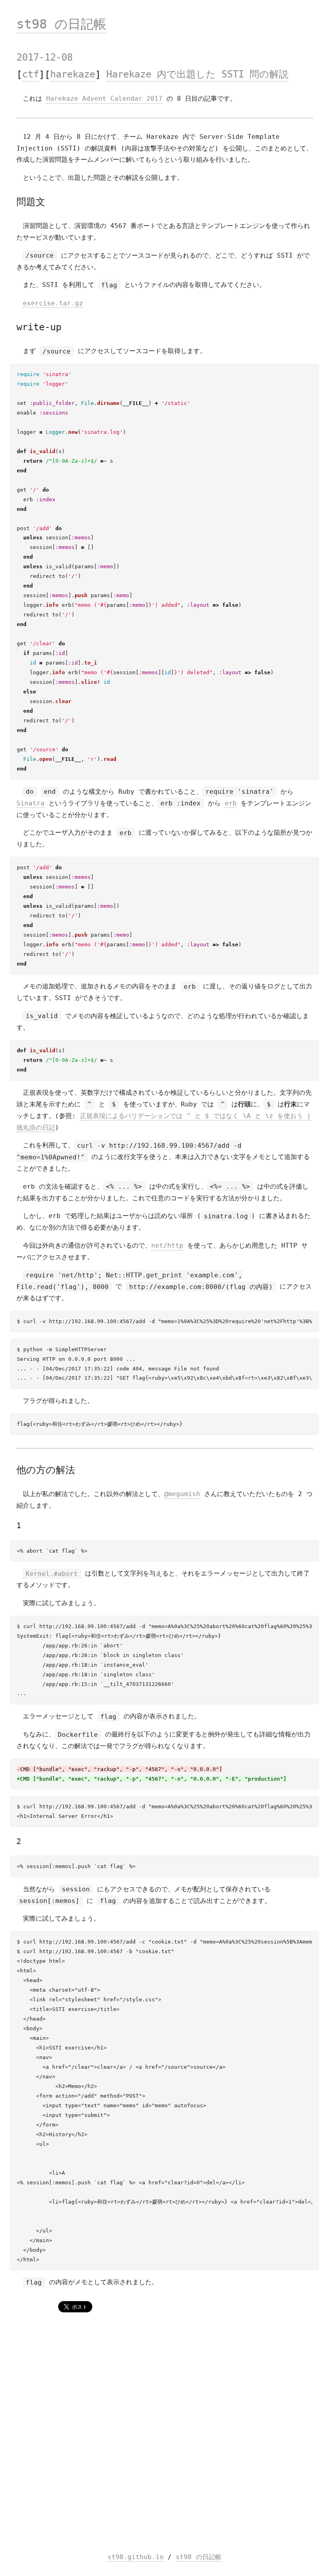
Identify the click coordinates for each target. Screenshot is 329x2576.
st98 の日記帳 (61, 24)
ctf (30, 75)
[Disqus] (164, 2434)
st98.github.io (136, 2557)
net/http (167, 1245)
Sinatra (30, 803)
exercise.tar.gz (53, 303)
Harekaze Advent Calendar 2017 (104, 99)
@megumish (182, 1494)
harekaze (73, 75)
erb (231, 803)
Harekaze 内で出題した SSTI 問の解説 (197, 75)
